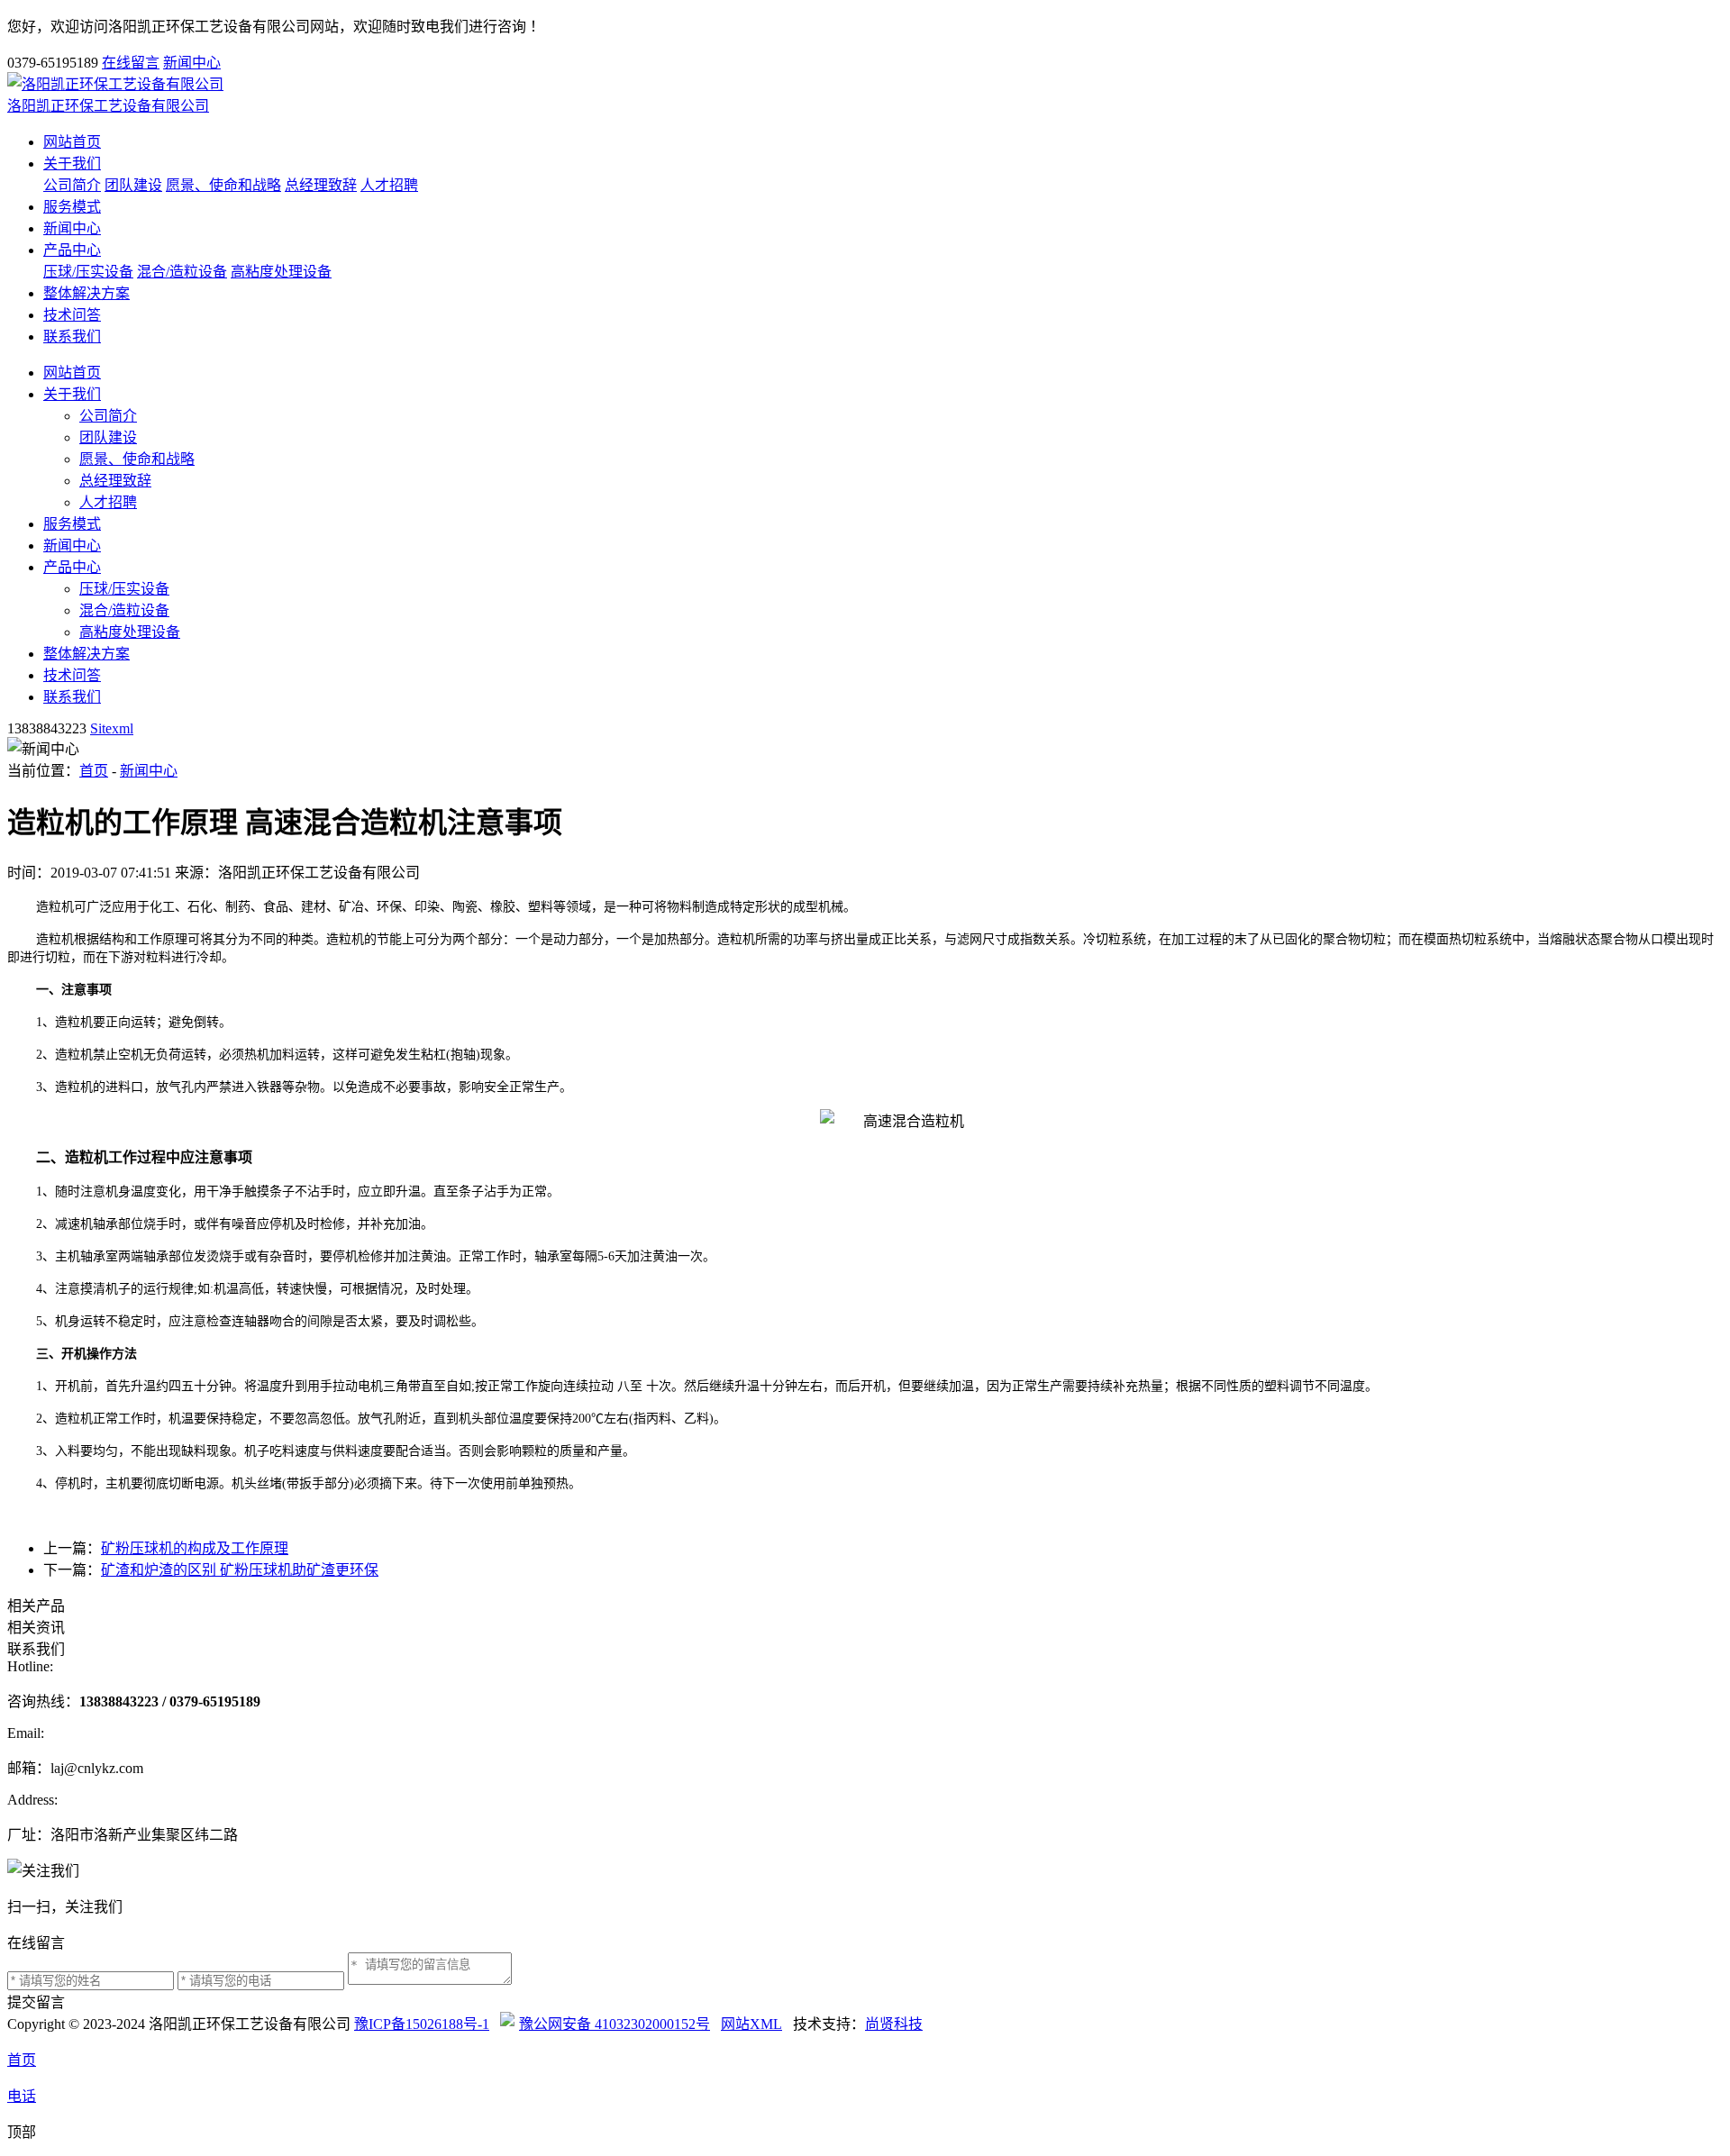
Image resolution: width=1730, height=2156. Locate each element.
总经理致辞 (321, 185)
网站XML (751, 2024)
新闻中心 (192, 63)
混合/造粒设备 (182, 272)
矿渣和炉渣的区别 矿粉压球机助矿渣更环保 (240, 1570)
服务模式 (72, 207)
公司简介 (72, 185)
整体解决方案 (86, 293)
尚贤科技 (894, 2024)
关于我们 (72, 164)
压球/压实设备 (88, 272)
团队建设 (133, 185)
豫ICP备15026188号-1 (422, 2024)
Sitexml (112, 728)
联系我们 (72, 337)
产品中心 (72, 250)
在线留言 (131, 63)
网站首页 (72, 142)
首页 (94, 771)
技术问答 (72, 315)
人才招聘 (389, 185)
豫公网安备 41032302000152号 (615, 2024)
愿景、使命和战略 (223, 185)
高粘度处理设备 (281, 272)
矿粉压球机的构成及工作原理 (195, 1548)
